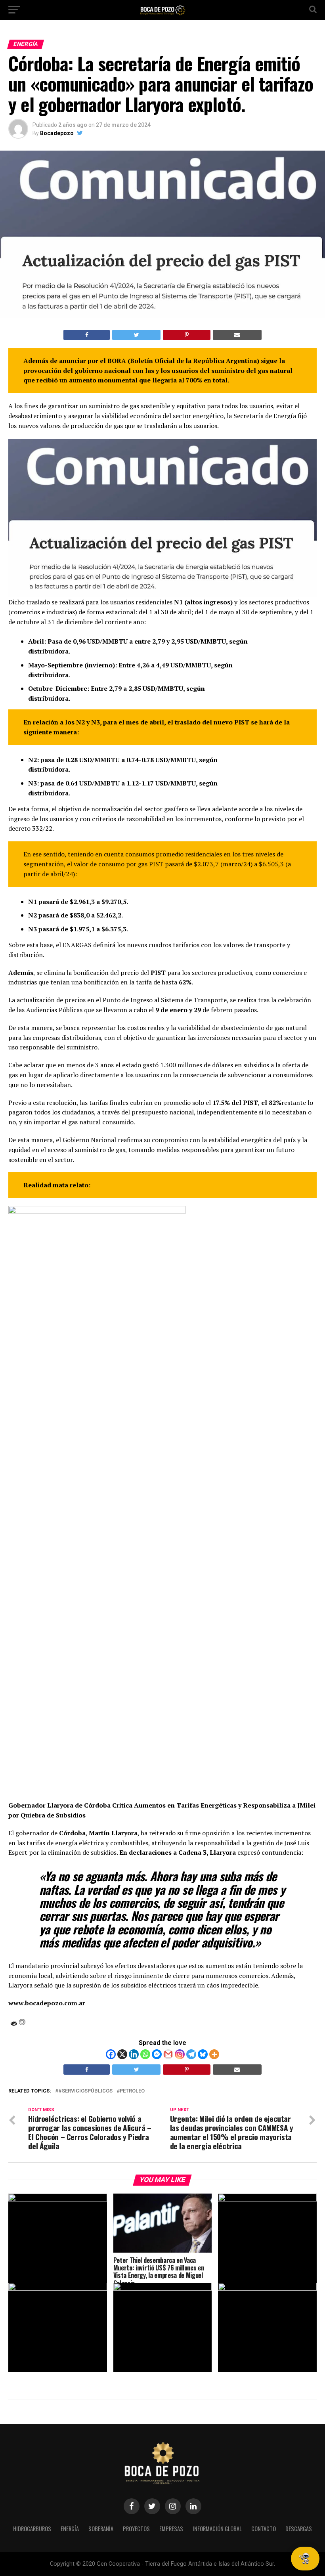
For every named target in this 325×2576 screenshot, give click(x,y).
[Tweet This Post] (136, 335)
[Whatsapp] (145, 2054)
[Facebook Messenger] (157, 2054)
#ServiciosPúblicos (85, 2091)
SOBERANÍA (101, 2529)
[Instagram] (180, 2054)
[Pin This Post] (186, 335)
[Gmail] (168, 2054)
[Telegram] (191, 2054)
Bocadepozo (57, 133)
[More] (214, 2054)
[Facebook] (111, 2054)
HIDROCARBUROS (32, 2529)
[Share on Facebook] (87, 335)
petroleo (132, 2091)
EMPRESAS (171, 2529)
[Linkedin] (134, 2054)
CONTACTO (264, 2529)
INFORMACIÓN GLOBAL (217, 2529)
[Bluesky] (203, 2054)
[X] (122, 2054)
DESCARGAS (299, 2529)
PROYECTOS (136, 2529)
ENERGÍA (70, 2529)
